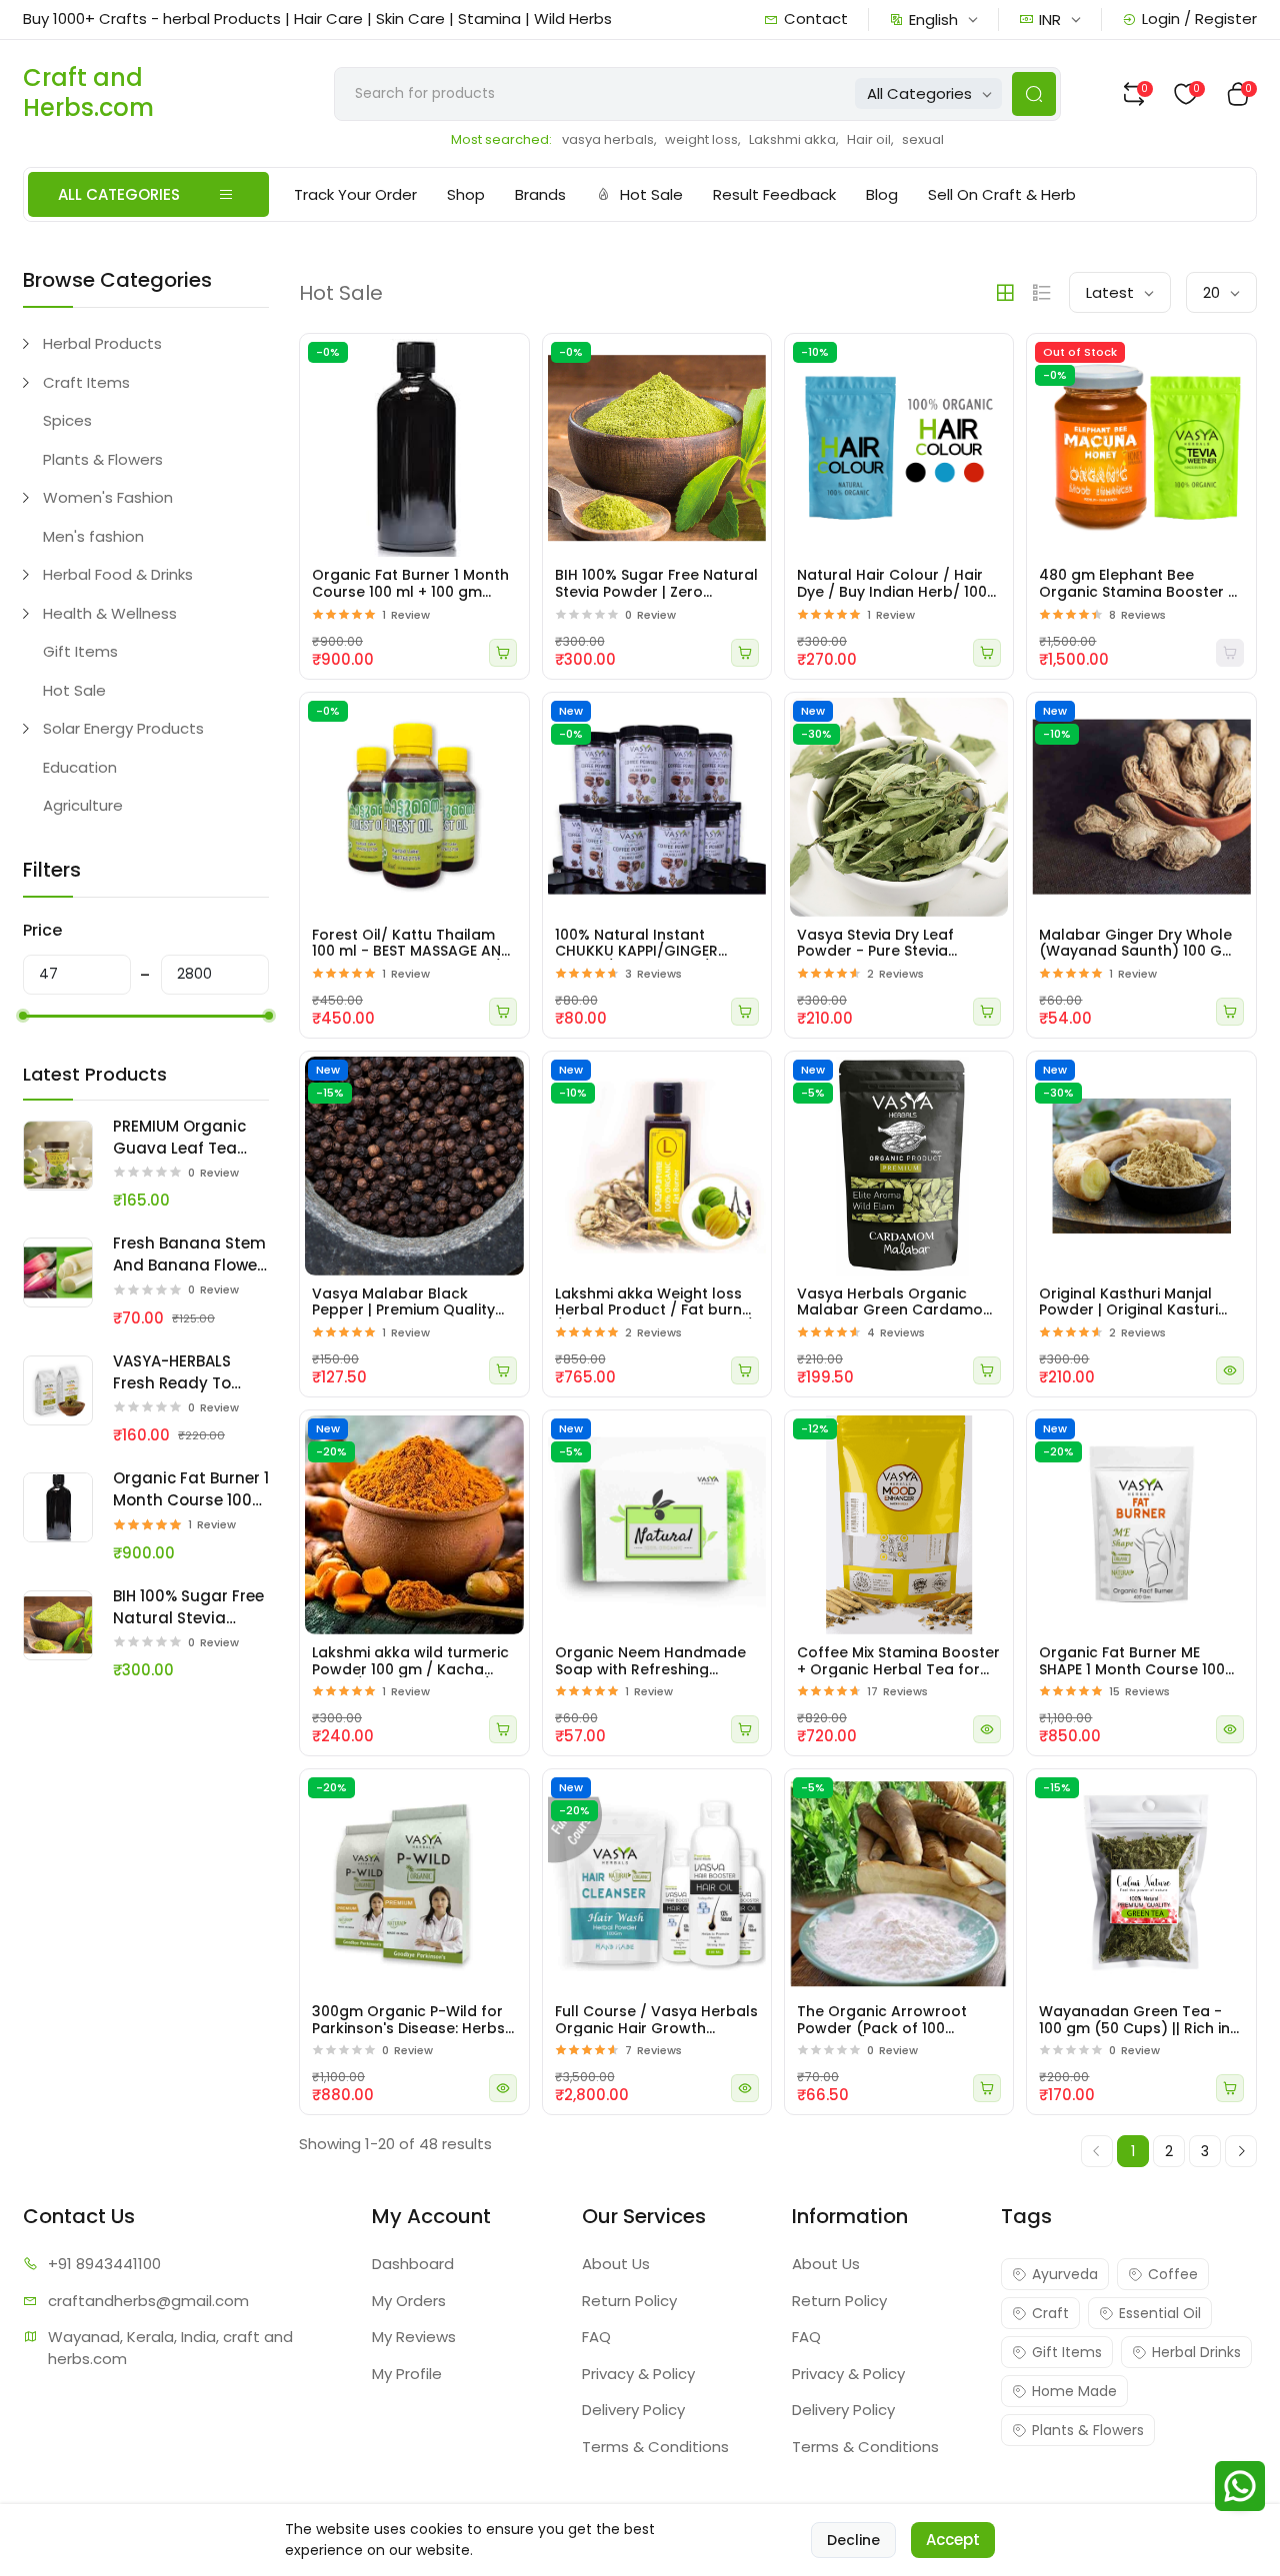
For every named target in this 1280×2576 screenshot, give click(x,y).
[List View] (1042, 293)
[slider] (23, 1016)
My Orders (409, 2301)
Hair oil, (870, 139)
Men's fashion (93, 536)
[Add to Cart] (503, 653)
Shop (466, 194)
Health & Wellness (110, 613)
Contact (816, 18)
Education (80, 767)
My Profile (407, 2374)
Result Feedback (774, 194)
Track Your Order (355, 194)
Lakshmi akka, (794, 139)
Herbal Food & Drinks (118, 574)
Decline (853, 2540)
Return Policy (629, 2301)
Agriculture (83, 805)
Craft (1050, 2313)
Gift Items (80, 651)
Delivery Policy (633, 2410)
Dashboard (413, 2264)
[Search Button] (1034, 94)
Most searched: (501, 139)
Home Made (1074, 2391)
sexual (923, 139)
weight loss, (703, 139)
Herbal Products (102, 343)
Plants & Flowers (103, 459)
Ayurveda (1065, 2274)
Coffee (1173, 2274)
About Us (616, 2264)
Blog (882, 194)
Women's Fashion (108, 497)
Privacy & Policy (638, 2374)
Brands (540, 194)
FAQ (596, 2337)
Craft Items (86, 382)
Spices (67, 420)
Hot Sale (651, 194)
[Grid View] (1005, 293)
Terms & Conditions (655, 2447)
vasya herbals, (609, 139)
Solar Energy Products (123, 728)
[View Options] (1230, 1370)
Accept (953, 2540)
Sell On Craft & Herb (1002, 194)
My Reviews (414, 2337)
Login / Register (1199, 18)
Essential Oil (1160, 2313)
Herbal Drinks (1196, 2352)
